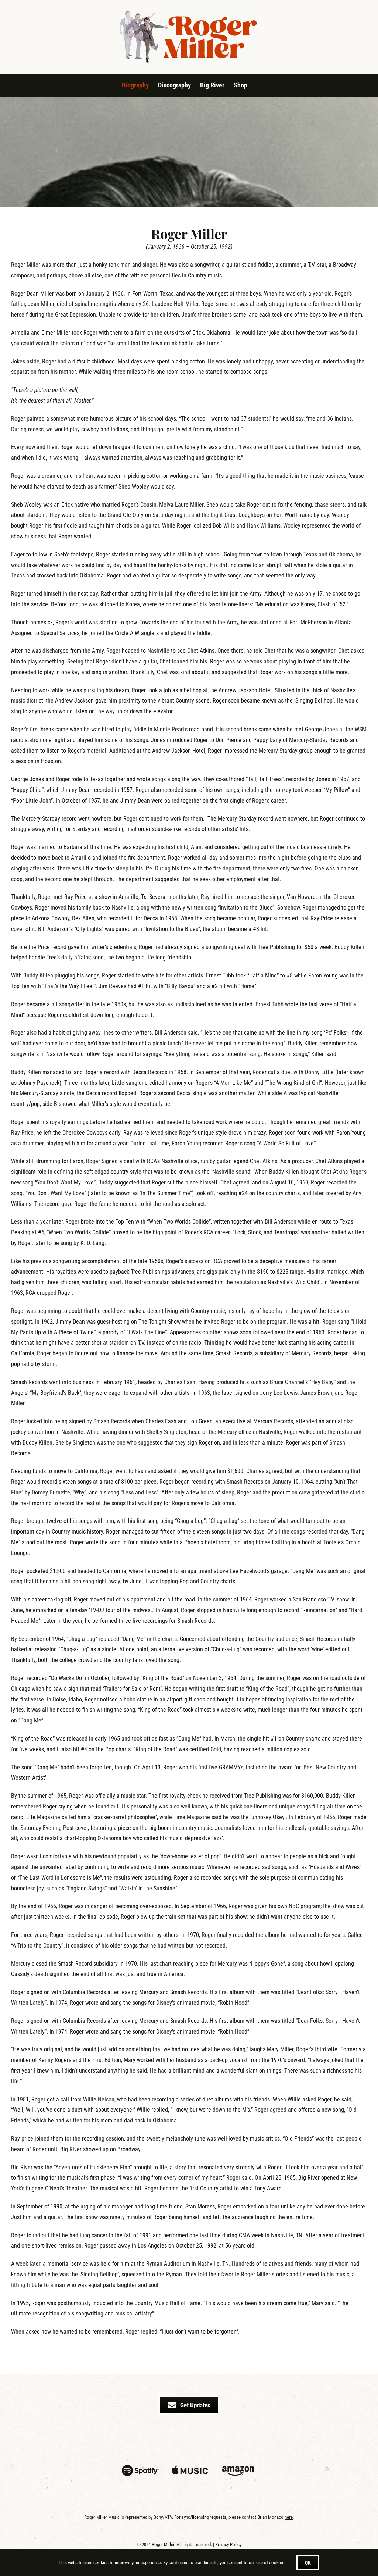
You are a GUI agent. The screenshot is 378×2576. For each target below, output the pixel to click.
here (289, 2517)
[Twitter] (200, 2439)
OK (308, 2563)
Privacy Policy (228, 2544)
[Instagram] (156, 2439)
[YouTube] (222, 2439)
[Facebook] (178, 2439)
